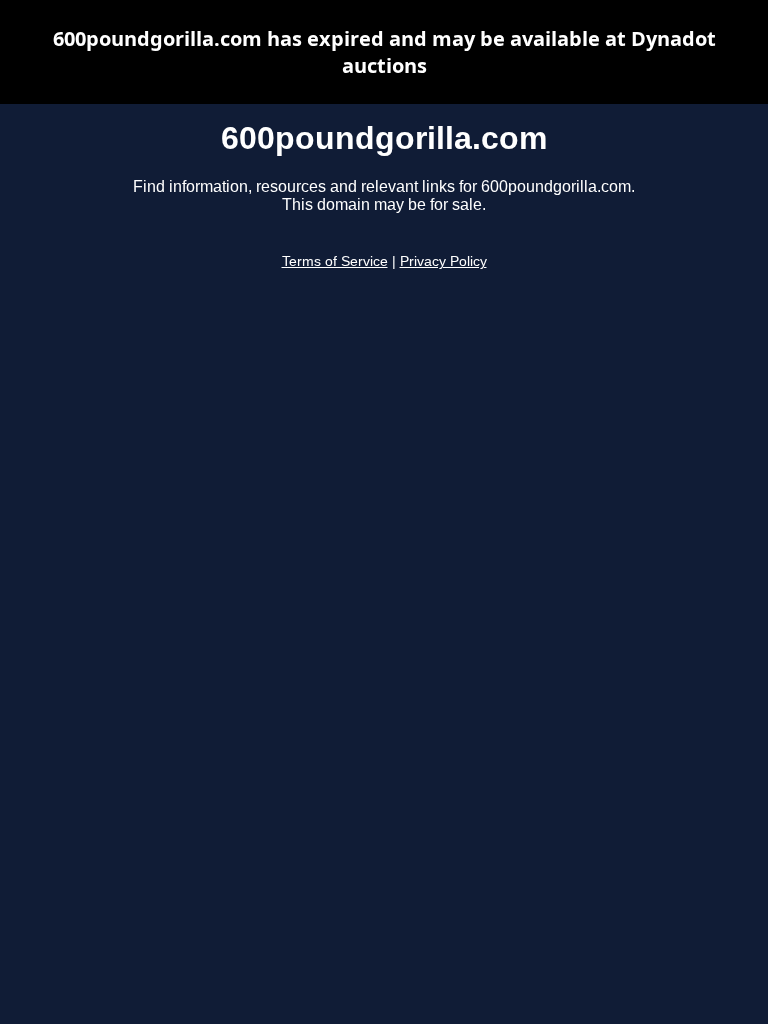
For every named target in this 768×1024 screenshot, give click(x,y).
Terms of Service (335, 261)
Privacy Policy (443, 261)
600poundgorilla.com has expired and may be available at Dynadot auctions (384, 52)
